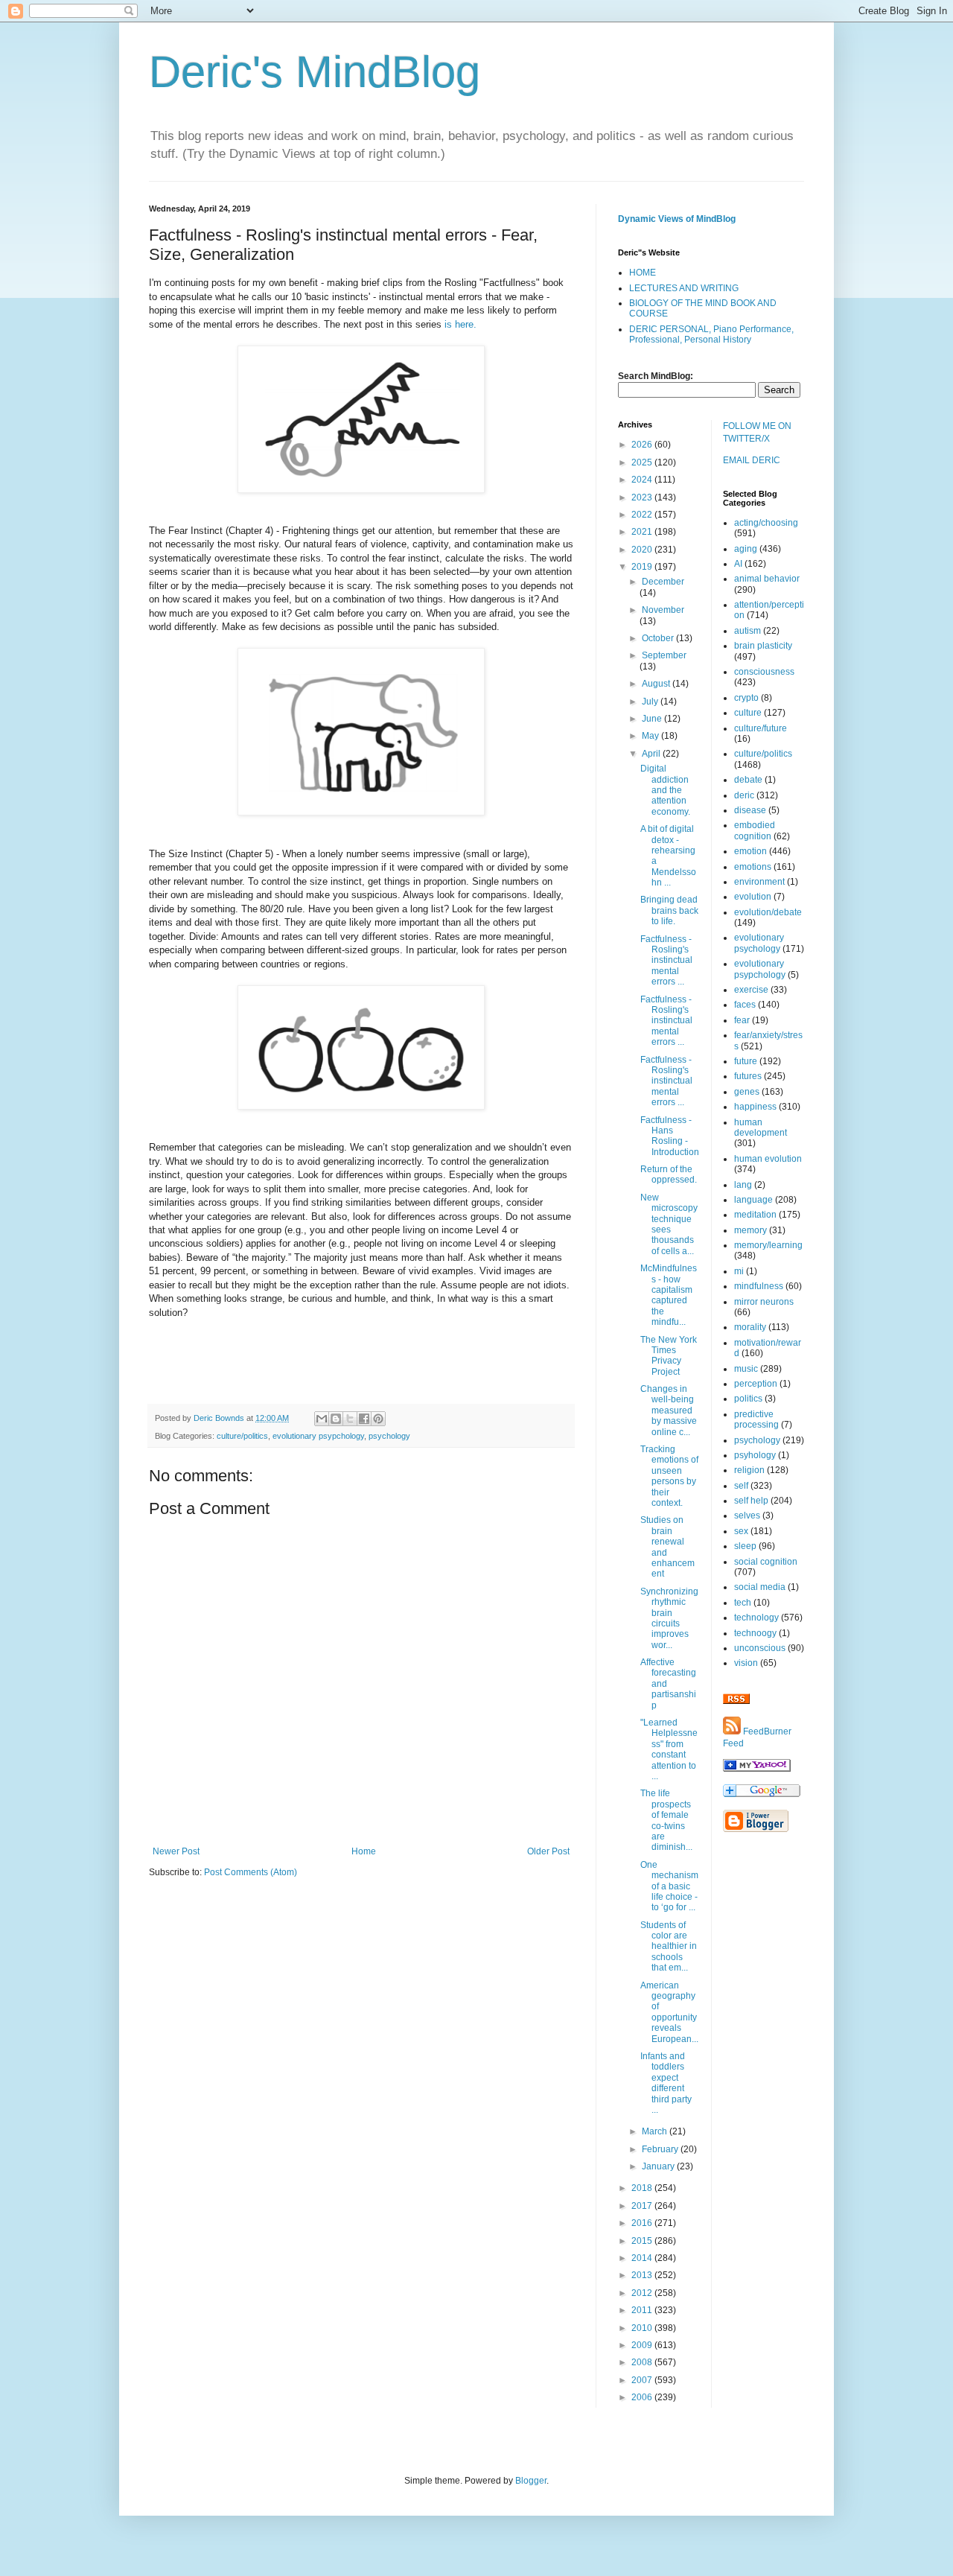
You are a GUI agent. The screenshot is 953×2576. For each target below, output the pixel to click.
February (661, 2149)
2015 (643, 2241)
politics (748, 1399)
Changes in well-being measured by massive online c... (669, 1411)
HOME (643, 273)
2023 (643, 497)
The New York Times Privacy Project (669, 1356)
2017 (643, 2206)
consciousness (764, 672)
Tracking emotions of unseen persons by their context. (669, 1476)
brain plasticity (763, 646)
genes (747, 1092)
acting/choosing (766, 523)
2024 (643, 480)
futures (748, 1076)
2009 (643, 2345)
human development (761, 1128)
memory (750, 1230)
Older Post (548, 1851)
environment (759, 882)
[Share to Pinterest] (378, 1419)
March (656, 2131)
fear (742, 1020)
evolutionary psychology (759, 943)
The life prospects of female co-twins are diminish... (666, 1820)
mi (739, 1271)
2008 (643, 2362)
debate (748, 780)
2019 (643, 567)
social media (760, 1587)
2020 (643, 550)
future (746, 1061)
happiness (755, 1107)
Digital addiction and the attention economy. (665, 790)
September (664, 655)
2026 (643, 445)
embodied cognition (755, 830)
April (652, 754)
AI (738, 564)
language (753, 1200)
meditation (755, 1215)
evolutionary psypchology (318, 1436)
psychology (389, 1436)
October (659, 638)
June (653, 719)
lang (743, 1185)
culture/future (761, 728)
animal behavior (767, 579)
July (651, 702)
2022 (643, 515)
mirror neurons (764, 1302)
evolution (753, 897)
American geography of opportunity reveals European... (669, 2012)
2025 (643, 462)
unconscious (760, 1648)
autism (748, 631)
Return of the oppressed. (669, 1174)
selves (747, 1516)
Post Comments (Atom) (251, 1872)
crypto (746, 698)
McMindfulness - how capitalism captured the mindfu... (669, 1295)
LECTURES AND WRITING (684, 288)
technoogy (755, 1633)
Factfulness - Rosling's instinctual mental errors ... (666, 961)
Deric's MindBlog (315, 72)
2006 (643, 2397)
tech (743, 1603)
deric (744, 795)
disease (750, 810)
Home (364, 1851)
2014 (643, 2258)
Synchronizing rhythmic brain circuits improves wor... (669, 1618)
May (651, 736)
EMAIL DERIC (752, 460)
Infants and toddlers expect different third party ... (666, 2083)
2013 (643, 2275)
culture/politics (242, 1436)
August (657, 684)
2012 (643, 2293)
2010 (643, 2328)
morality (750, 1327)
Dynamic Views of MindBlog (677, 219)
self (741, 1486)
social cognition (766, 1562)
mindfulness (759, 1286)
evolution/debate (768, 912)
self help (751, 1501)
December (663, 582)
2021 (643, 532)
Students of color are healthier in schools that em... (669, 1947)
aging (746, 549)
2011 (643, 2310)
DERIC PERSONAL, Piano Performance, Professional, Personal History (711, 334)
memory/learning (768, 1245)
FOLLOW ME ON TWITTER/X (757, 432)
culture (748, 713)
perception (756, 1384)
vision (746, 1663)
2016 (643, 2223)
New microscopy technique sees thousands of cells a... (669, 1224)
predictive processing (756, 1419)
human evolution (768, 1159)
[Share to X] (350, 1419)
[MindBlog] (757, 1769)
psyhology (755, 1455)
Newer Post (176, 1851)
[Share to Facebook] (364, 1419)
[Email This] (322, 1419)
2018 (643, 2188)
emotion (750, 851)
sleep (745, 1546)
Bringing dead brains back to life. (669, 910)
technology (756, 1618)
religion (749, 1470)
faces (745, 1005)
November (663, 610)
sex (741, 1531)
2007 (643, 2380)
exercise (751, 990)
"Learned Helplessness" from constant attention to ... (669, 1749)
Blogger (531, 2481)
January (659, 2166)
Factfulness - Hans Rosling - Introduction (670, 1136)
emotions (753, 867)
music (746, 1369)
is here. (460, 324)
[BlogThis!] (336, 1419)
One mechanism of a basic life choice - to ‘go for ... (669, 1886)
